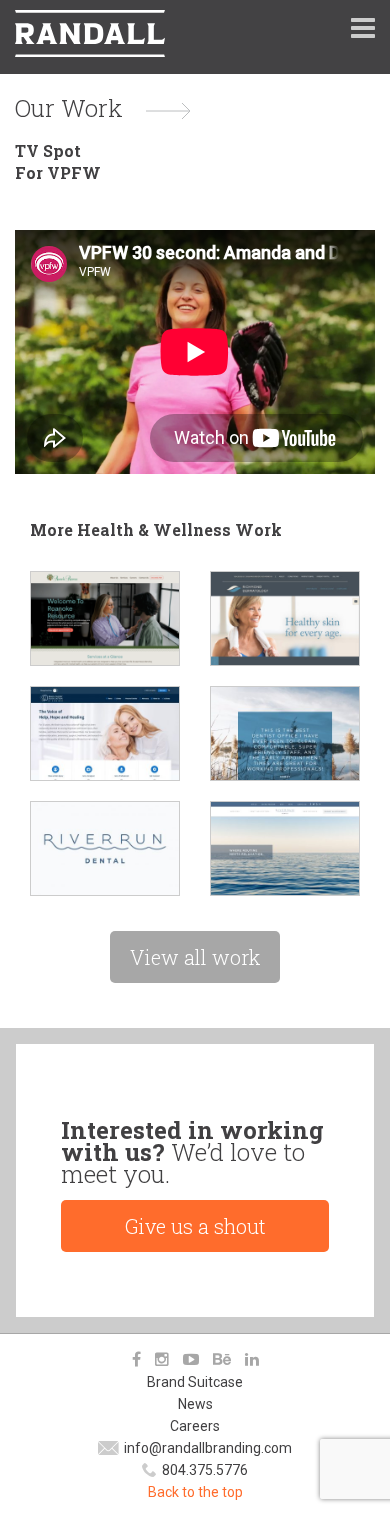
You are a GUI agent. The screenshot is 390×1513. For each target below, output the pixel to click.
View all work (195, 957)
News (195, 1404)
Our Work (69, 108)
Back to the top (195, 1492)
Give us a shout (195, 1226)
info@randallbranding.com (208, 1448)
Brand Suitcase (195, 1382)
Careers (195, 1426)
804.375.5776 (205, 1470)
